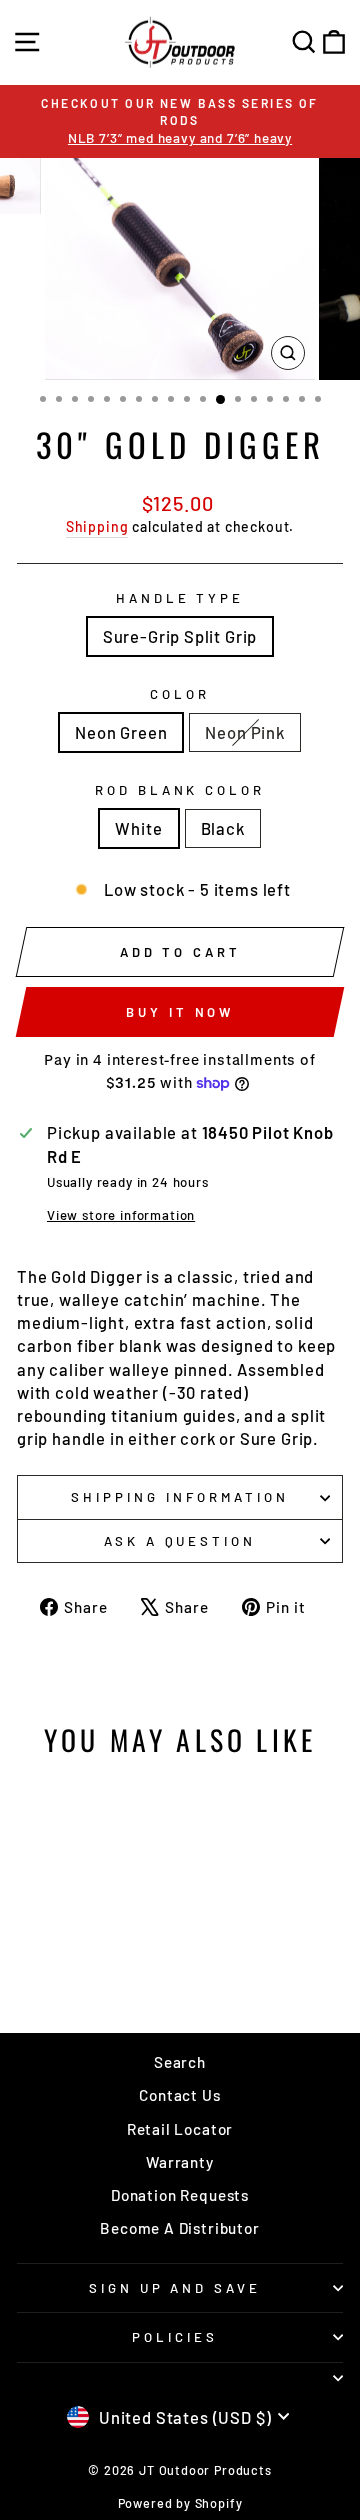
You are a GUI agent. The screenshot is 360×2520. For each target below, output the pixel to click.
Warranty (180, 2162)
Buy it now (180, 1012)
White (138, 828)
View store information (121, 1215)
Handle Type (180, 598)
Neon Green (121, 732)
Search (180, 2062)
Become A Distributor (180, 2228)
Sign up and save (175, 2288)
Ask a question (180, 1541)
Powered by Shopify (180, 2503)
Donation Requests (180, 2195)
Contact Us (179, 2095)
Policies (175, 2337)
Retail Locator (180, 2129)
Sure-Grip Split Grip (180, 636)
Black (223, 828)
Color (180, 694)
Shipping (97, 526)
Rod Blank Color (180, 790)
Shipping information (180, 1497)
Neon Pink (244, 732)
